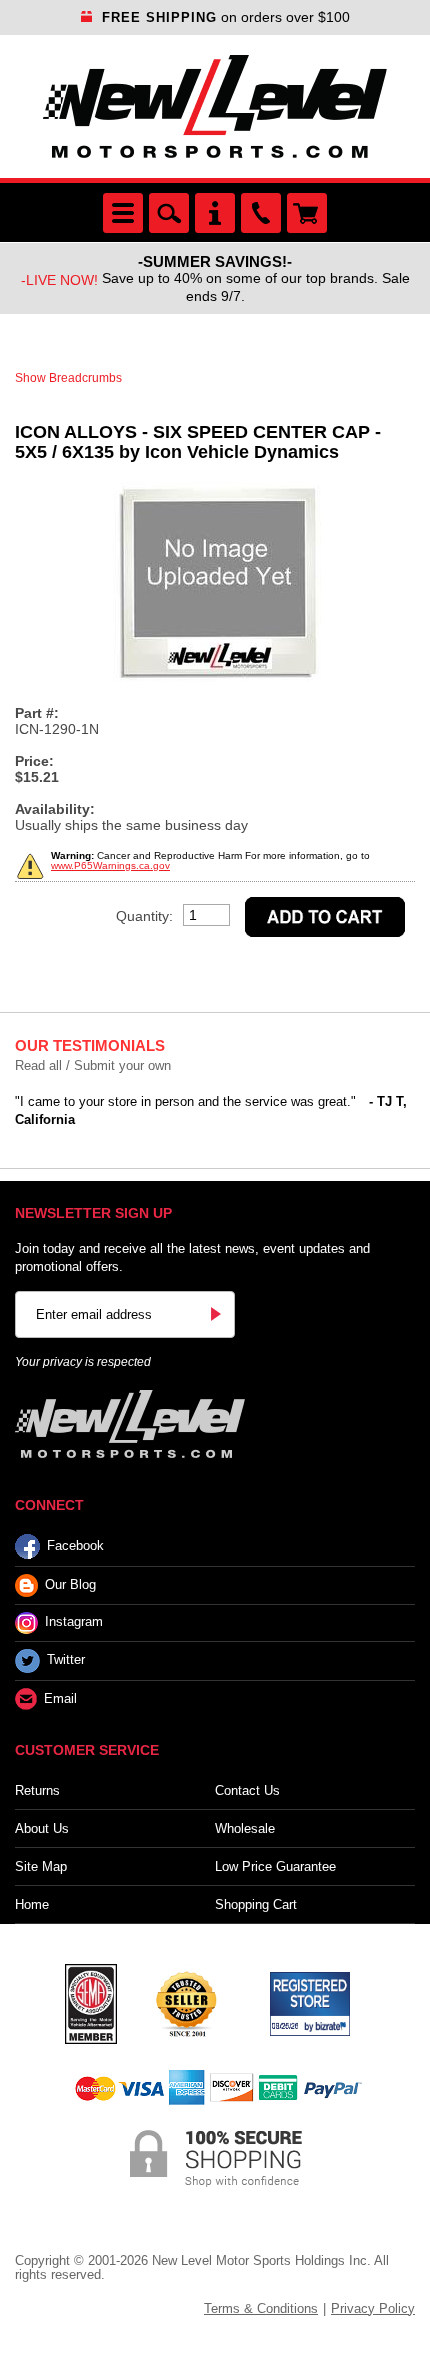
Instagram (74, 1621)
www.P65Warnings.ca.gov (110, 865)
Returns (37, 1790)
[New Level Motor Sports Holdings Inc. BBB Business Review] (186, 2002)
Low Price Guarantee (275, 1866)
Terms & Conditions (261, 2308)
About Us (42, 1828)
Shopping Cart (256, 1904)
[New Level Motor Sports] (215, 106)
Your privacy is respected (83, 1362)
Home (32, 1904)
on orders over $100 (226, 17)
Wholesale (245, 1828)
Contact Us (247, 1790)
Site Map (41, 1866)
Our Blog (70, 1584)
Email (60, 1698)
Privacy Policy (373, 2308)
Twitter (66, 1659)
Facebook (75, 1545)
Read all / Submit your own (93, 1065)
